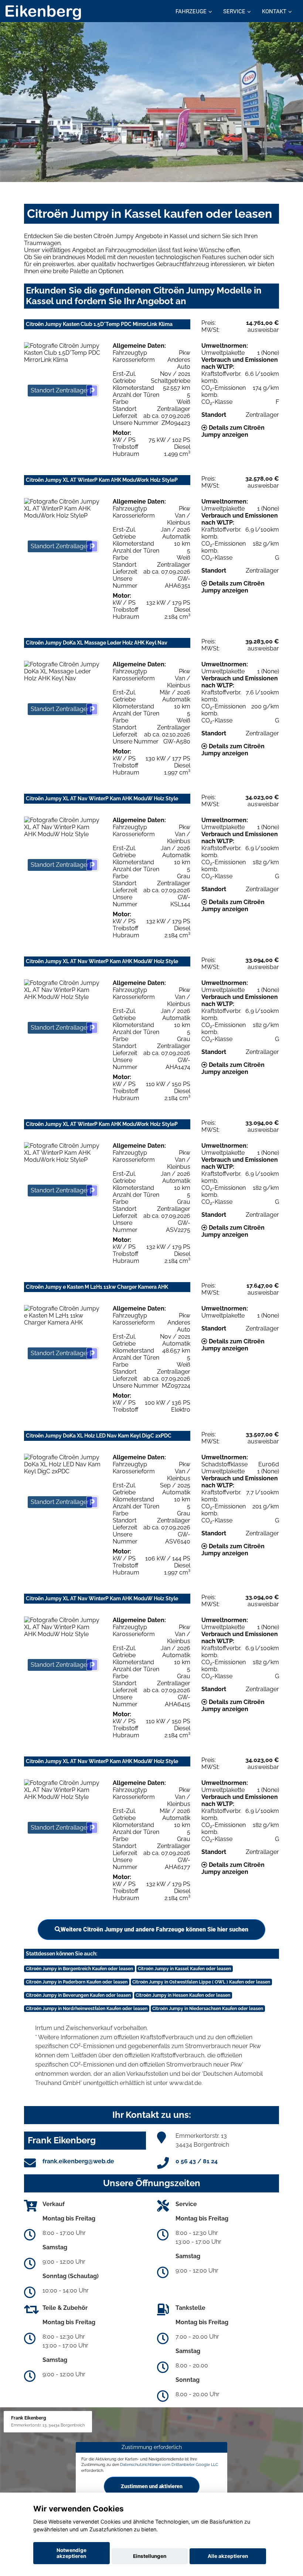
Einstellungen (150, 2556)
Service (234, 11)
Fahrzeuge (191, 11)
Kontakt (274, 11)
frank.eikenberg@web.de (78, 2161)
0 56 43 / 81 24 (197, 2161)
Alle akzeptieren (228, 2556)
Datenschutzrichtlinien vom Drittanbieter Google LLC (169, 2465)
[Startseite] (43, 12)
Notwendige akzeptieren (72, 2553)
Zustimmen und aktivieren (152, 2486)
